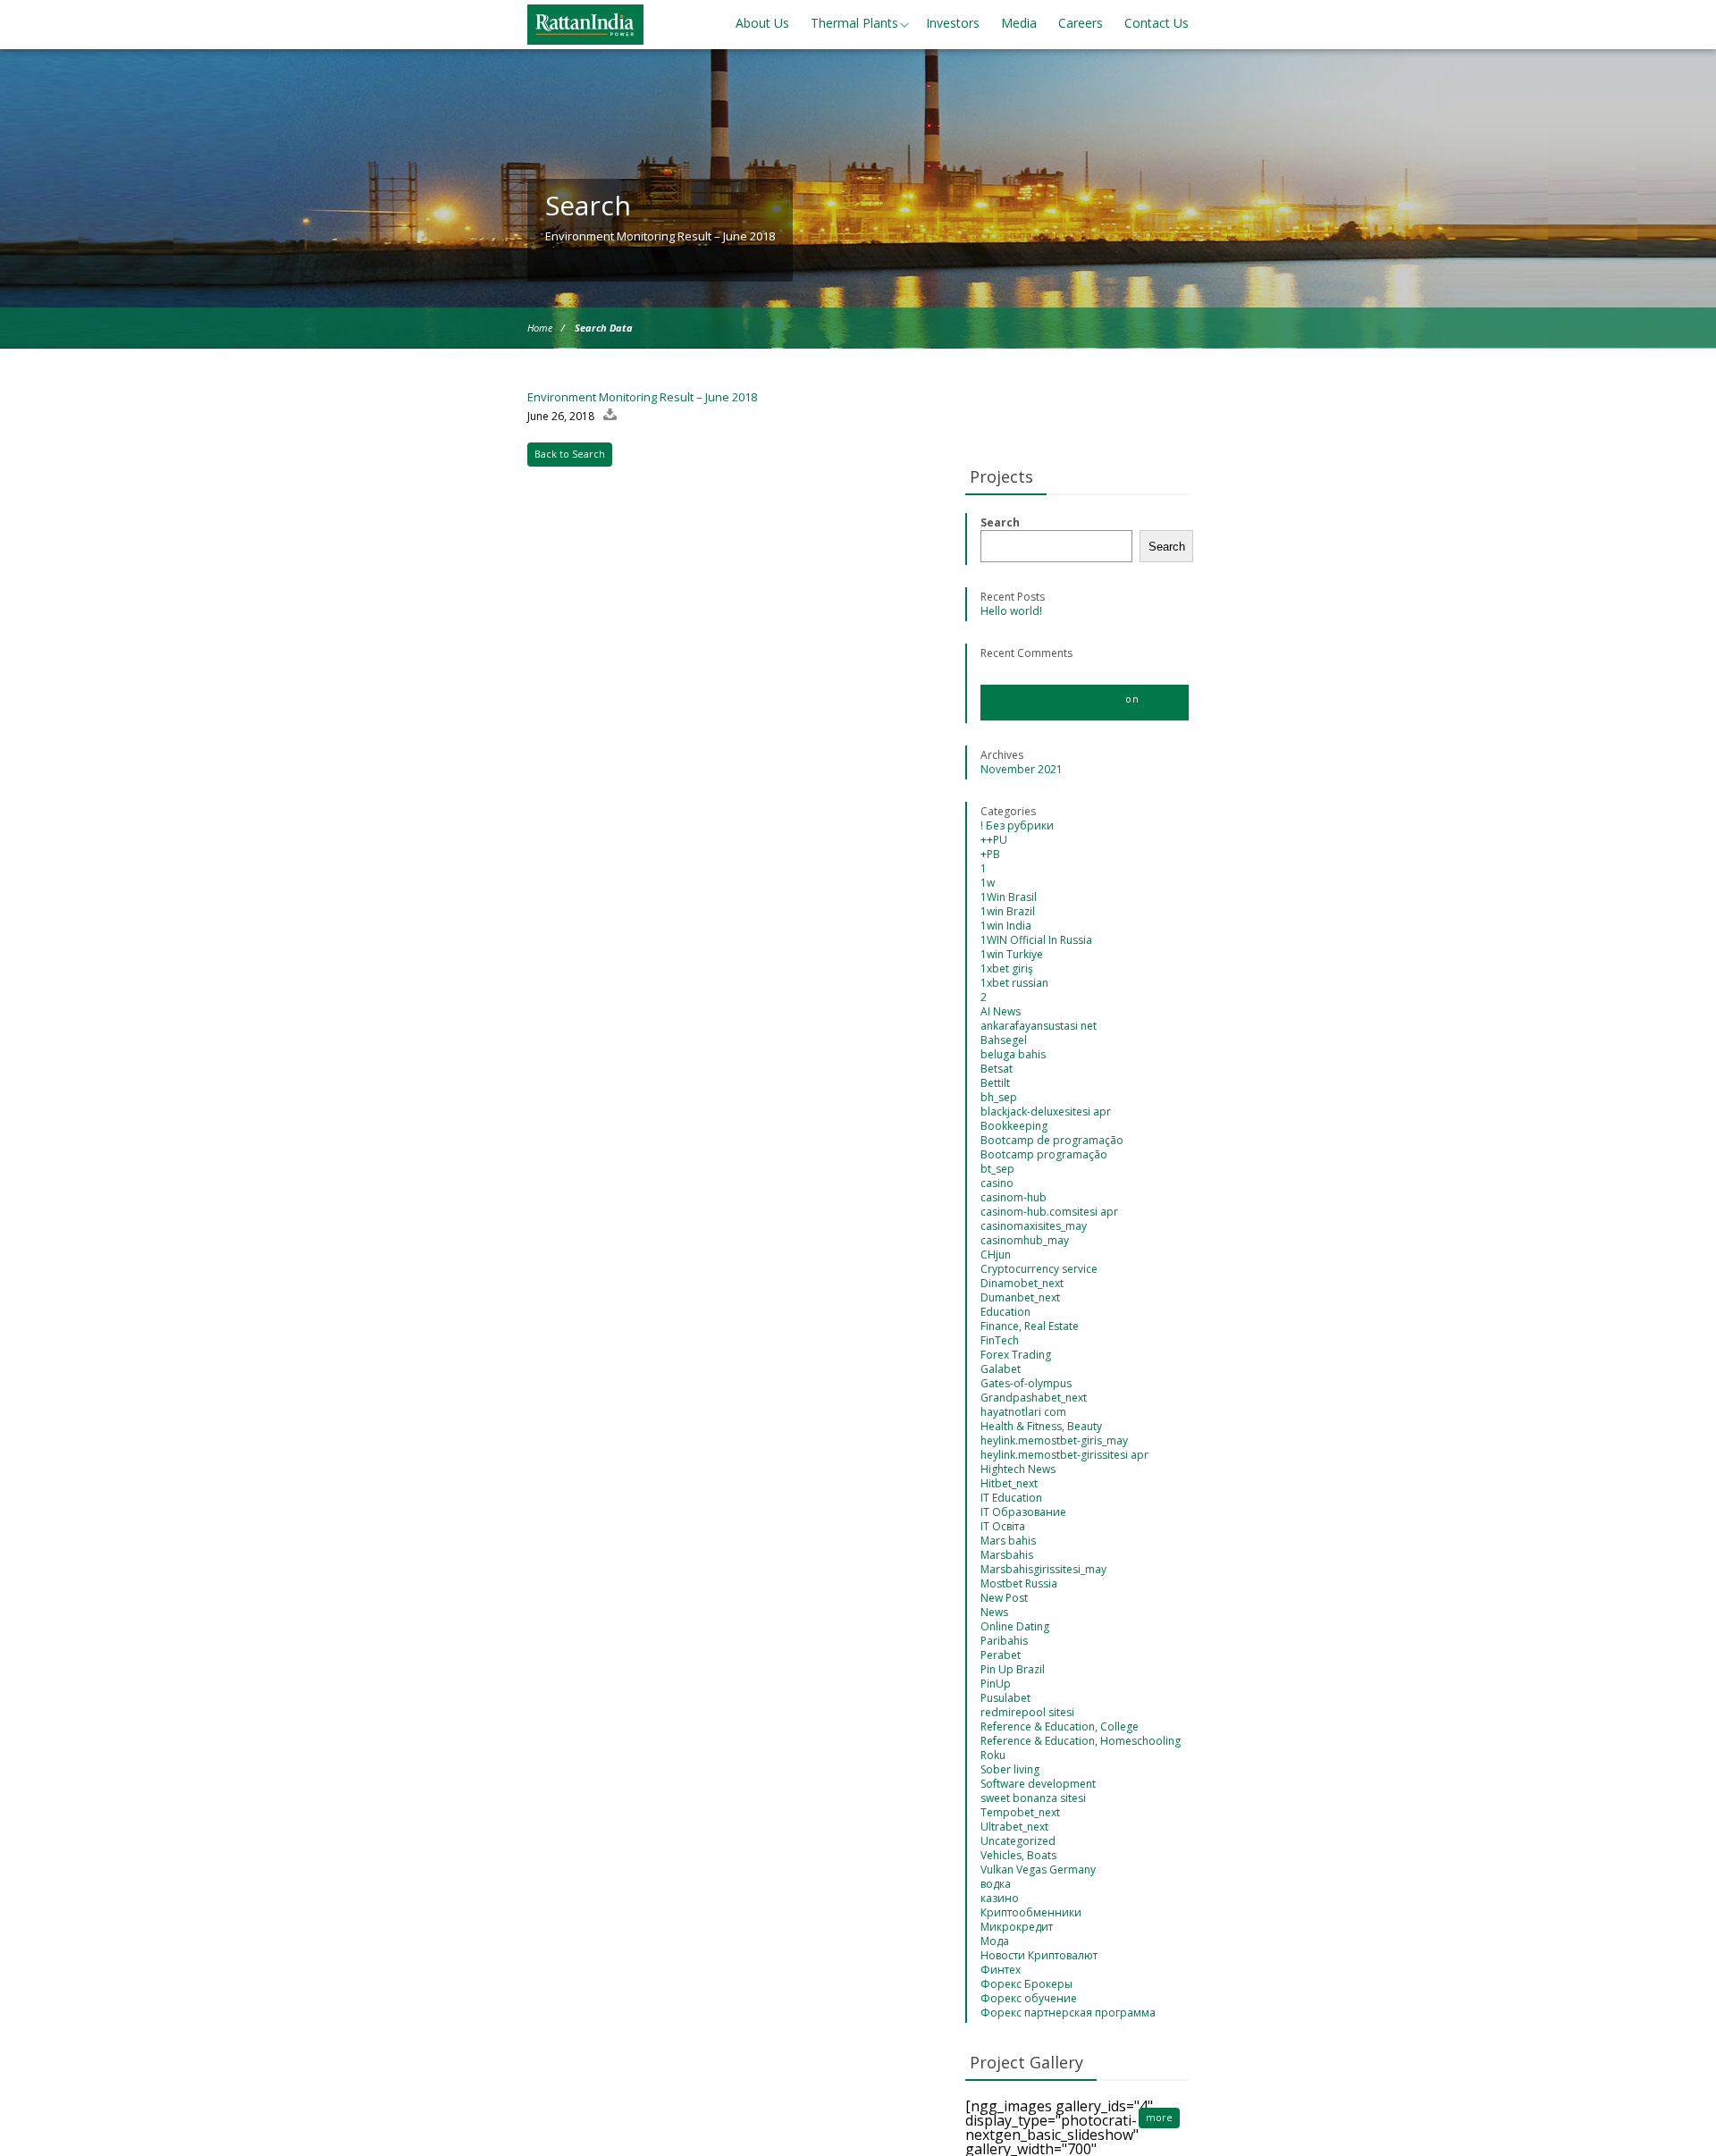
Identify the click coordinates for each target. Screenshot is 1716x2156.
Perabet (1001, 1655)
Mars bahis (1008, 1541)
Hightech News (1018, 1469)
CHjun (996, 1255)
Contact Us (1157, 23)
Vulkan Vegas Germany (1038, 1870)
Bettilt (995, 1083)
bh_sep (999, 1097)
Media (1019, 23)
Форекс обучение (1029, 1998)
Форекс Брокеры (1026, 1984)
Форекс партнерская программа (1068, 2013)
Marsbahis (1007, 1555)
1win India (1006, 926)
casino (997, 1183)
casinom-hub (1014, 1197)
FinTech (1000, 1340)
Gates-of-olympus (1026, 1383)
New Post (1004, 1598)
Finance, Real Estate (1030, 1326)
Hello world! (1011, 611)
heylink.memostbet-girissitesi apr (1064, 1455)
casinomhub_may (1025, 1240)
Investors (953, 23)
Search (1000, 522)
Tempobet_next (1020, 1812)
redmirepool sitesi (1027, 1712)
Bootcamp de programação (1052, 1140)
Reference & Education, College (1060, 1726)
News (994, 1612)
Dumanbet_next (1020, 1297)
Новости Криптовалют (1039, 1955)
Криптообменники (1031, 1912)
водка (996, 1884)
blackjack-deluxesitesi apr (1046, 1112)
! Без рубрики (1017, 825)
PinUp (996, 1684)
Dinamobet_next (1022, 1283)
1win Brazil (1008, 911)
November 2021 (1022, 769)
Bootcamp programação (1044, 1154)
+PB (990, 854)
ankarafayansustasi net (1039, 1026)
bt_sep (997, 1169)
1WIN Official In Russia (1036, 940)
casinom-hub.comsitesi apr (1049, 1212)
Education (1005, 1312)
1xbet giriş (1007, 969)
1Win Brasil (1009, 897)
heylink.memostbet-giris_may (1054, 1440)
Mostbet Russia (1019, 1583)
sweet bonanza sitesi (1033, 1798)
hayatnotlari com (1023, 1412)
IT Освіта (1003, 1526)
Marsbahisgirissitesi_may (1043, 1569)
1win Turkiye (1012, 954)
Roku (993, 1755)
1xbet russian (1014, 983)
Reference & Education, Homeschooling (1081, 1741)
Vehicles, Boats (1018, 1855)
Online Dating (1015, 1626)
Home (540, 328)
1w (988, 883)
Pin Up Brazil (1013, 1669)
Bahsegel (1004, 1040)
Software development (1038, 1784)
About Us (762, 23)
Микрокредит (1017, 1927)
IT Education (1011, 1498)
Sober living (1010, 1769)
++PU (994, 840)
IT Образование (1023, 1512)
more (1159, 2117)
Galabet (1001, 1369)
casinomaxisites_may (1034, 1226)
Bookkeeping (1014, 1126)
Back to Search (570, 454)
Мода (995, 1941)
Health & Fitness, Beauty (1041, 1426)
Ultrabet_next (1014, 1827)
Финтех (1001, 1970)
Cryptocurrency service (1039, 1269)
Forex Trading (1016, 1355)
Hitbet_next (1009, 1483)
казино (1000, 1898)
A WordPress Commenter (1051, 699)
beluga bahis (1013, 1054)
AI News (1001, 1011)
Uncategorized (1018, 1841)
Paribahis (1004, 1641)
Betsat (997, 1069)
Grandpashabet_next (1034, 1398)
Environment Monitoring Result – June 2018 (642, 397)
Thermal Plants (854, 23)
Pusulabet (1005, 1698)
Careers (1081, 23)
